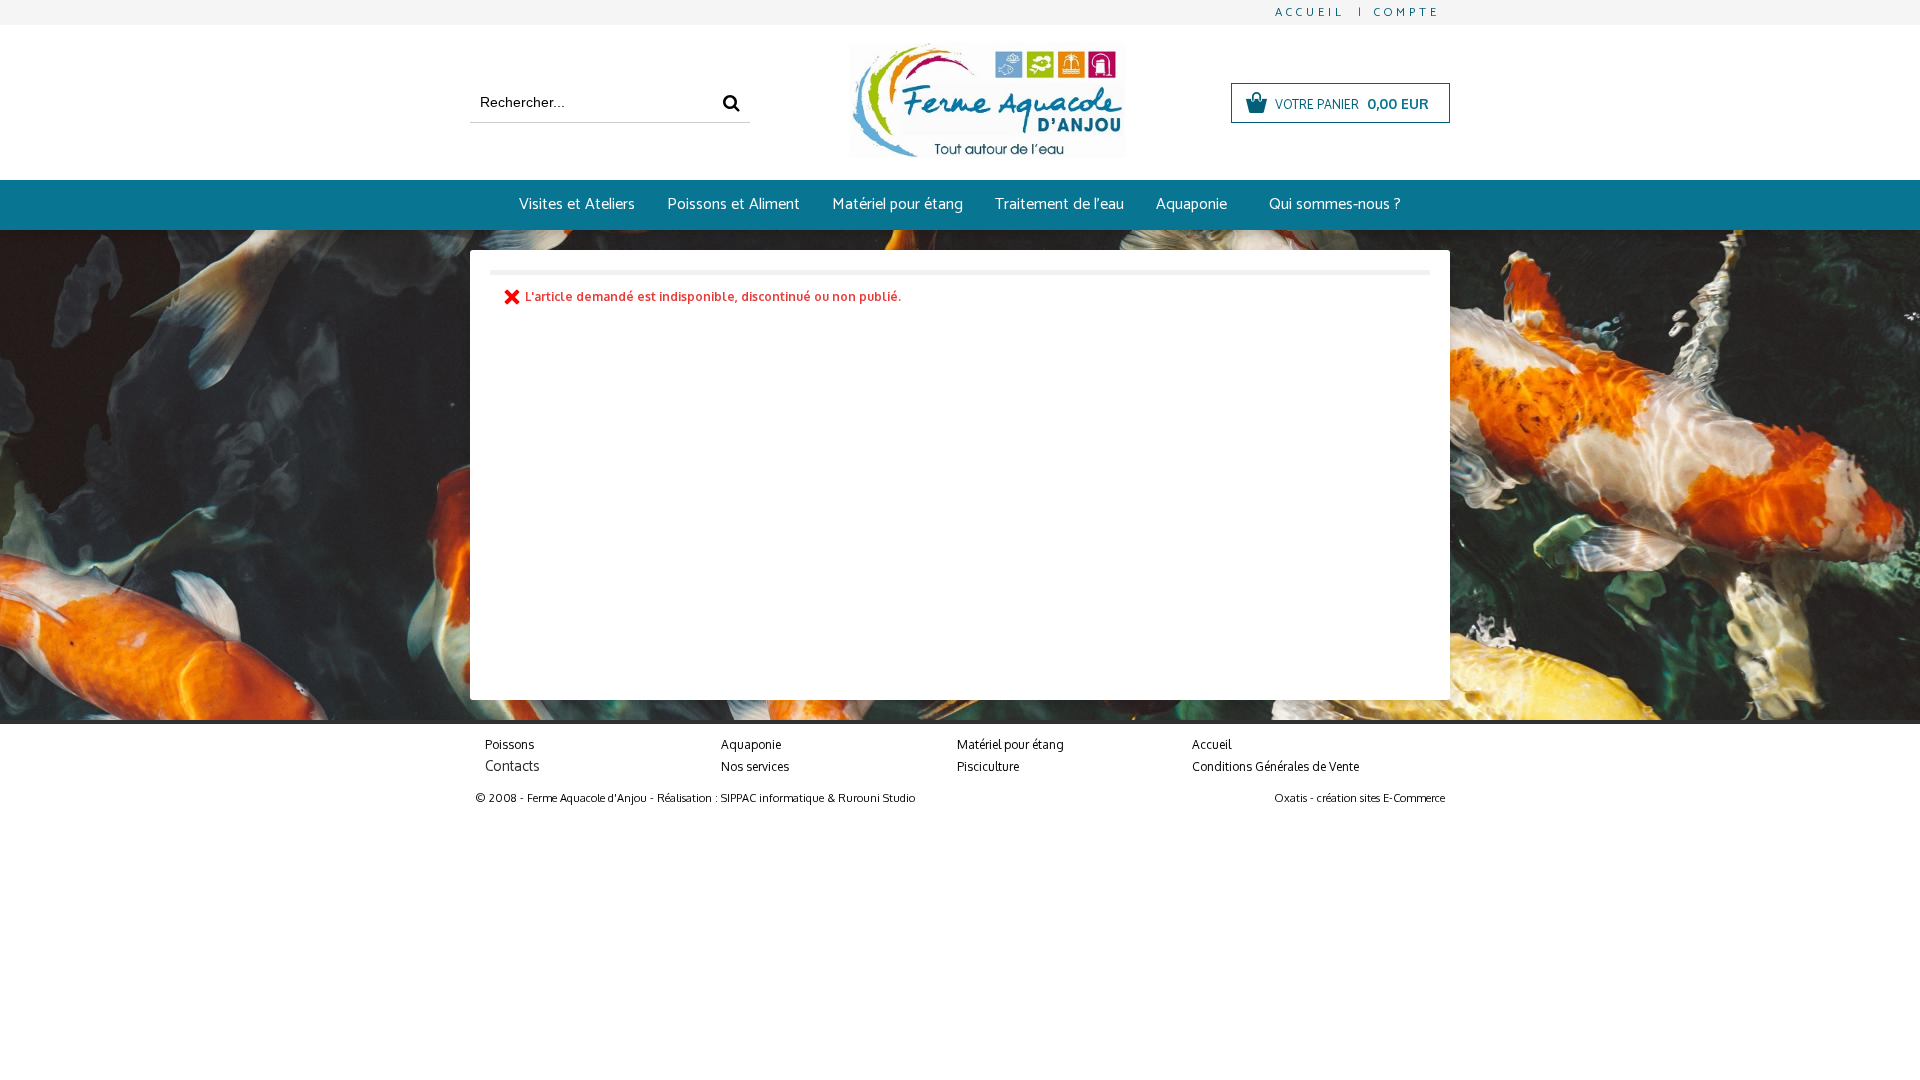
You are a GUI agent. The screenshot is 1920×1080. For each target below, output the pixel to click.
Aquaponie (1191, 204)
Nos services (755, 766)
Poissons (509, 744)
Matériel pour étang (897, 204)
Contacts (512, 766)
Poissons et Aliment (733, 204)
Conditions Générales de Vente (1275, 766)
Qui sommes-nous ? (1335, 204)
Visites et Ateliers (577, 204)
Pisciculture (988, 766)
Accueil (1211, 744)
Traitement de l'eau (1059, 204)
